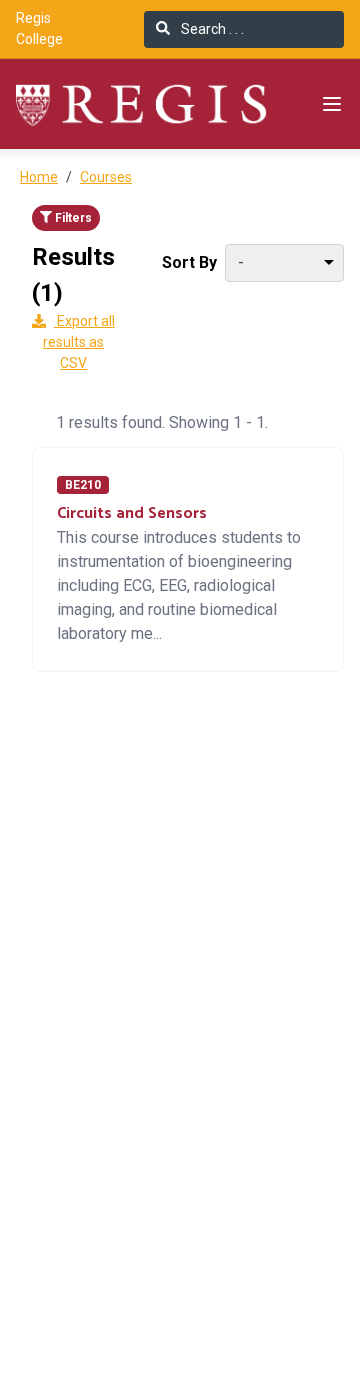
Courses (106, 177)
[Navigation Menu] (332, 104)
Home (39, 177)
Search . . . (211, 29)
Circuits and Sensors (132, 513)
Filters (72, 218)
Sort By (189, 262)
